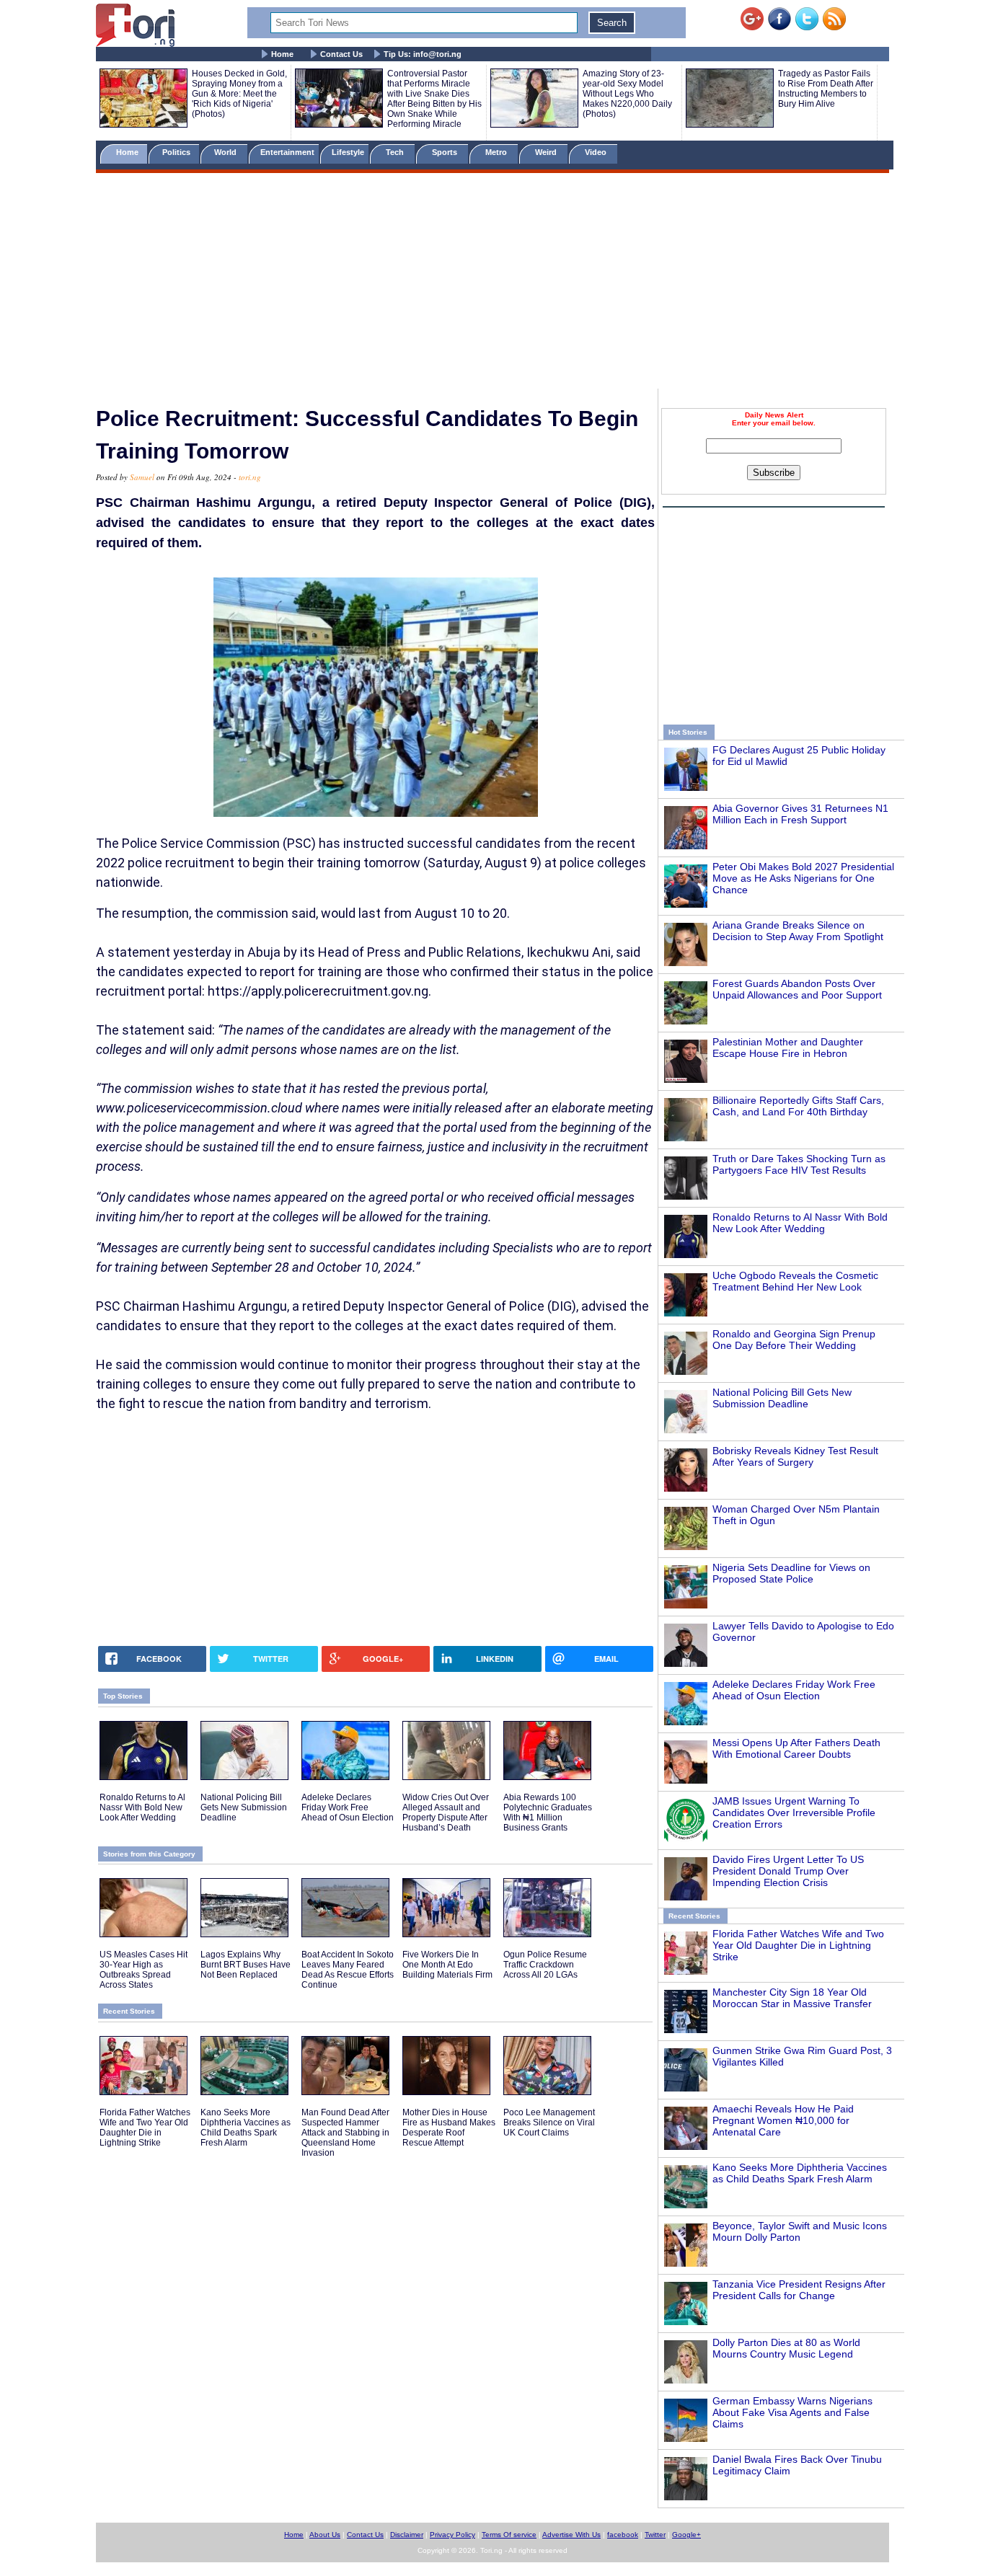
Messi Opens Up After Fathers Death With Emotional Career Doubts (796, 1748)
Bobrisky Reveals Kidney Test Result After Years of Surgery (795, 1456)
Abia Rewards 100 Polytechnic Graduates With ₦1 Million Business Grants (548, 1813)
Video (597, 152)
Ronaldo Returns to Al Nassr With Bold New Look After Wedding (800, 1223)
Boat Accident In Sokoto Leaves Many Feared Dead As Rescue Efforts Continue (348, 1970)
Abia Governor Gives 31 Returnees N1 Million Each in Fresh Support (800, 814)
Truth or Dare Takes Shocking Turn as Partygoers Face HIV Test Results (799, 1164)
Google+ (686, 2535)
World (228, 152)
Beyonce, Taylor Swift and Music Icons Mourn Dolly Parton (800, 2231)
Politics (177, 152)
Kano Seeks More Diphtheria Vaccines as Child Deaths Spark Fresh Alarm (800, 2173)
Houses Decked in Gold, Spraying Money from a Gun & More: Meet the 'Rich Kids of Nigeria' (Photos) (239, 94)
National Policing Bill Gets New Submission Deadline (782, 1398)
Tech (396, 152)
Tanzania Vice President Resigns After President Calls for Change (799, 2290)
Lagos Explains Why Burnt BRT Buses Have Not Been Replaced (246, 1965)
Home (282, 54)
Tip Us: (423, 54)
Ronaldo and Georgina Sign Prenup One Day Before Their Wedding (794, 1340)
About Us (325, 2535)
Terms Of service (509, 2535)
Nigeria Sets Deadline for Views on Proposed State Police (791, 1573)
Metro (497, 152)
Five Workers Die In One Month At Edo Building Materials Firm (447, 1965)
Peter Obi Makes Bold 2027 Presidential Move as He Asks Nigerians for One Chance (803, 878)
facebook (623, 2535)
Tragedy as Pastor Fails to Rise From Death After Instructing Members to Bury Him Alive (826, 89)
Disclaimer (407, 2535)
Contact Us (341, 54)
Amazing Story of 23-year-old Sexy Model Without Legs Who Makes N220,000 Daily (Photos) (627, 94)
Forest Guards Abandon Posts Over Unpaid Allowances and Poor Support (797, 989)
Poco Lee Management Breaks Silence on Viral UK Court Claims (549, 2123)
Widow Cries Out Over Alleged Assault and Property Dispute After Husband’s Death (446, 1813)
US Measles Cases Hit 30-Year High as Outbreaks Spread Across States (143, 1970)
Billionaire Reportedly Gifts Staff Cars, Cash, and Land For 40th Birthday (798, 1106)
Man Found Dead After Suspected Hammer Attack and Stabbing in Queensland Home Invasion (345, 2133)
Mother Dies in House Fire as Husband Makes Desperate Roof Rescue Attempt (449, 2128)
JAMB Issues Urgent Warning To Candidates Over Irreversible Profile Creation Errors (794, 1813)
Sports (446, 152)
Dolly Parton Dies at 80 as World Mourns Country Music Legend (786, 2348)
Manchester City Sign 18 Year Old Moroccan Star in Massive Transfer (792, 1998)
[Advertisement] (492, 283)
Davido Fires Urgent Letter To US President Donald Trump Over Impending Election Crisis (788, 1871)
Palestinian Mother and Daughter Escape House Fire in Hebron (788, 1048)
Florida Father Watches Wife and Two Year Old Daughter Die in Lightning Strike (798, 1945)
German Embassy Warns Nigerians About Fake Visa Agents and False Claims (792, 2412)
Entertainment (287, 152)
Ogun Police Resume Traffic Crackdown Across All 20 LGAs (545, 1965)
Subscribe (774, 473)
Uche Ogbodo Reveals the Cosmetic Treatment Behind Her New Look (795, 1281)
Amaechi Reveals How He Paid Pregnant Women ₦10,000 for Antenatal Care (783, 2120)
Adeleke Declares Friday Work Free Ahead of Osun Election (794, 1690)
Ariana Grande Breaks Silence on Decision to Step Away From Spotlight (798, 931)
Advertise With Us (571, 2535)
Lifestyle (348, 152)
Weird (547, 152)
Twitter (655, 2535)
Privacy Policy (452, 2535)
